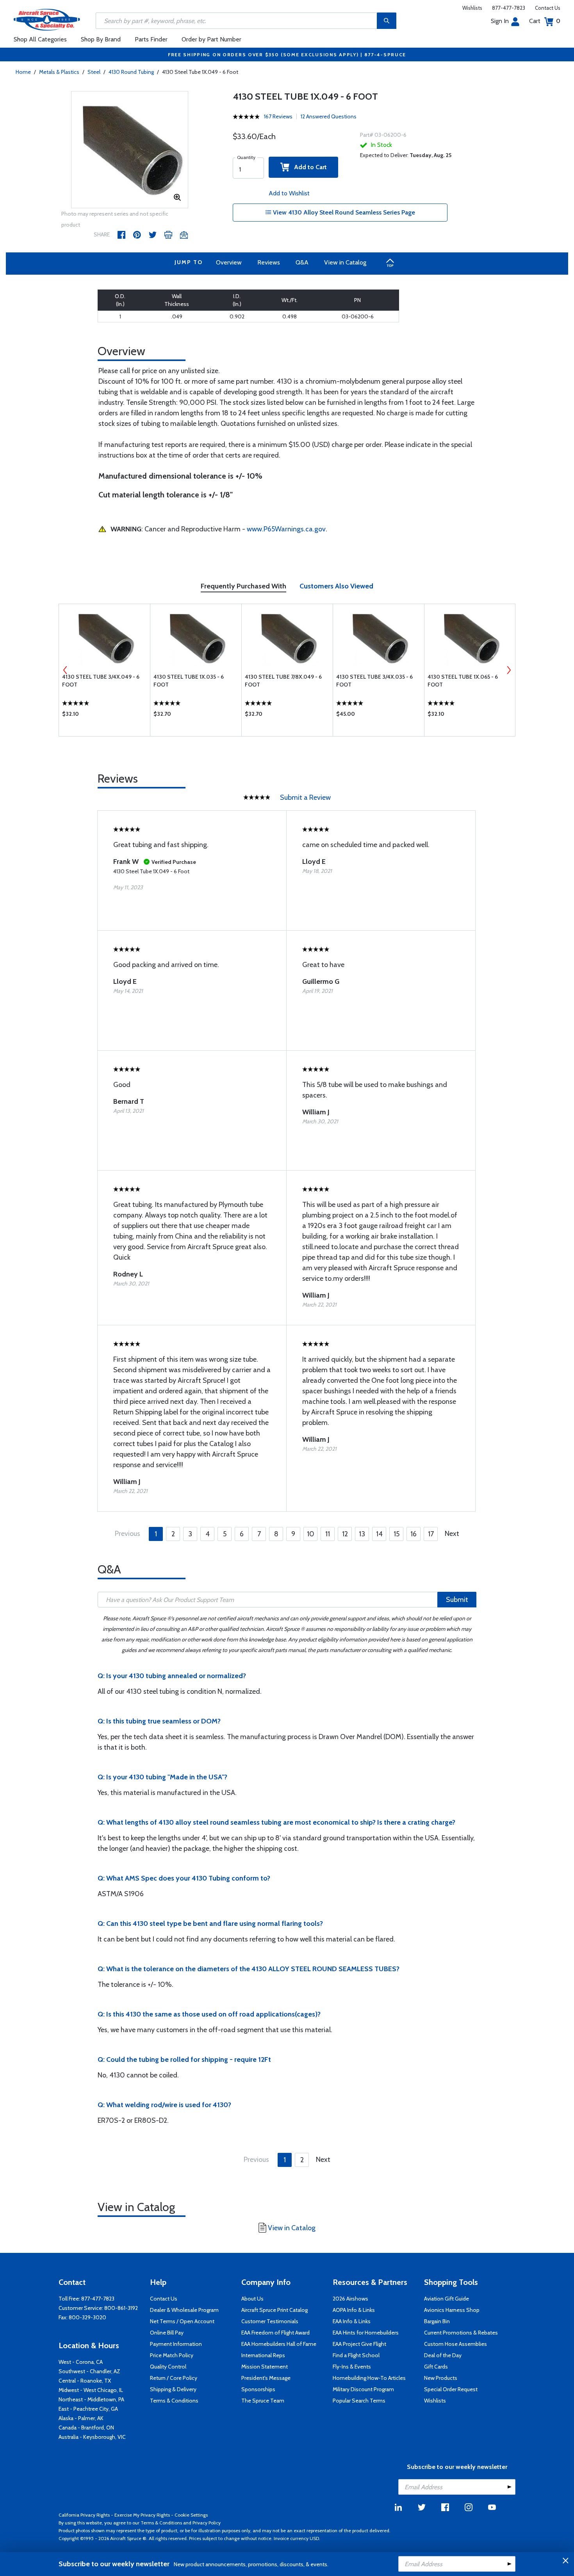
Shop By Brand (101, 39)
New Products (441, 2378)
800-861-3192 (121, 2308)
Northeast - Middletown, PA (91, 2399)
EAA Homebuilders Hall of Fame (279, 2344)
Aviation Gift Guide (447, 2299)
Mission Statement (265, 2367)
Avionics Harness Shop (452, 2310)
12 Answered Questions (329, 116)
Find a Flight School (356, 2355)
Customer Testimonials (270, 2321)
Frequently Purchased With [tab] (243, 586)
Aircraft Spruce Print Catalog (275, 2310)
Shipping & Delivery (173, 2389)
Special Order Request (451, 2389)
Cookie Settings (191, 2515)
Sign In (500, 21)
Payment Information (176, 2344)
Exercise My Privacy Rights (142, 2515)
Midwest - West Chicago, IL (91, 2390)
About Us (252, 2299)
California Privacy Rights (84, 2515)
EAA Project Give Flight (359, 2344)
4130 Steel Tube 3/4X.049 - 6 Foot (101, 681)
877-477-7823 (509, 8)
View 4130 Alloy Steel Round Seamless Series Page (343, 212)
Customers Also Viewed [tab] (336, 586)
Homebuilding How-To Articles (369, 2378)
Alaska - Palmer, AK (81, 2418)
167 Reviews (278, 116)
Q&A (302, 262)
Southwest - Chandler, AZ (89, 2371)
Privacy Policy (207, 2523)
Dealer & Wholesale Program (184, 2310)
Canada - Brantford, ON (86, 2428)
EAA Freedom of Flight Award (275, 2333)
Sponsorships (258, 2389)
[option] (130, 150)
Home (23, 72)
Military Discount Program (363, 2389)
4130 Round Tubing (131, 72)
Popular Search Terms (359, 2401)
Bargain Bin (437, 2321)
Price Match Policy (172, 2355)
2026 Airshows (350, 2299)
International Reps (263, 2355)
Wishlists (472, 8)
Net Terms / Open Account (182, 2321)
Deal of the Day (443, 2355)
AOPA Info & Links (354, 2310)
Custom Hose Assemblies (455, 2344)
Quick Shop (104, 716)
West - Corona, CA (81, 2362)
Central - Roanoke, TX (85, 2381)
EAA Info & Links (352, 2321)
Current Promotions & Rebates (461, 2333)
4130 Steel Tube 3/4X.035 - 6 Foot (374, 681)
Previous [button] (65, 670)
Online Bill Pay (167, 2333)
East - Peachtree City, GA (88, 2409)
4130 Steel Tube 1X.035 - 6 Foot (189, 681)
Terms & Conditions (174, 2401)
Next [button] (509, 670)
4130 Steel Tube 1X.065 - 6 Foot (463, 681)
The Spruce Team (263, 2401)
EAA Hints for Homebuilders (366, 2333)
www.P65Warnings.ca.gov (286, 529)
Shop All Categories (40, 39)
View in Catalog (345, 262)
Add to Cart (308, 167)
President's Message (266, 2378)
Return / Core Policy (174, 2378)
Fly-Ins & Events (352, 2367)
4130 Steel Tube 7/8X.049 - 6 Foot (283, 681)
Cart (545, 21)
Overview (229, 262)
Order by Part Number (211, 39)
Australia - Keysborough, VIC (92, 2437)
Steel (94, 72)
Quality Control (168, 2367)
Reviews (269, 262)
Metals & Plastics (59, 72)
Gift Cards (436, 2367)
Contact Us (548, 8)
